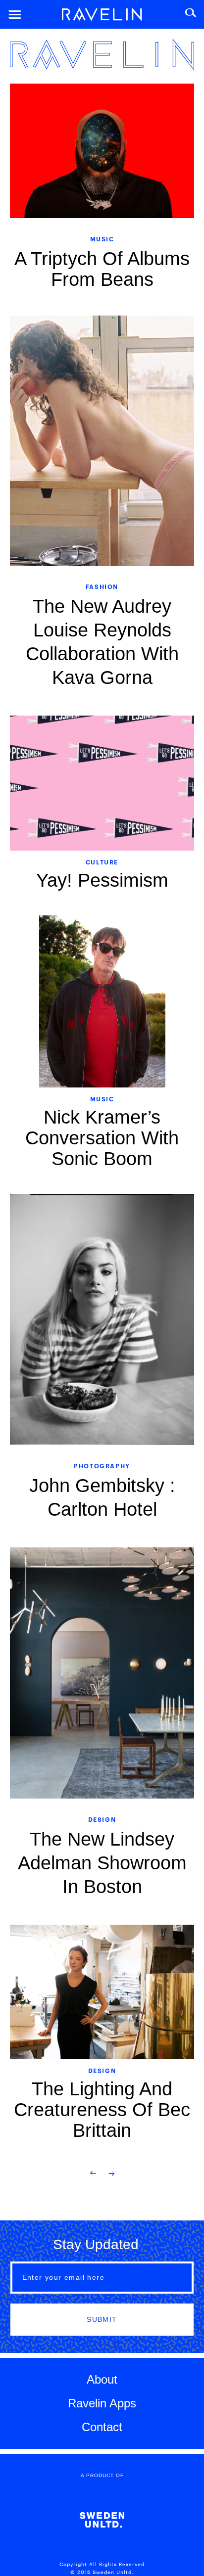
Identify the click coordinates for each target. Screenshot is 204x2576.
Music (102, 239)
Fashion (102, 586)
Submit (102, 2319)
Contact (102, 2427)
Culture (102, 862)
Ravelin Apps (102, 2403)
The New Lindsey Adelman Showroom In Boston (102, 1863)
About (102, 2379)
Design (102, 1819)
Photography (102, 1466)
